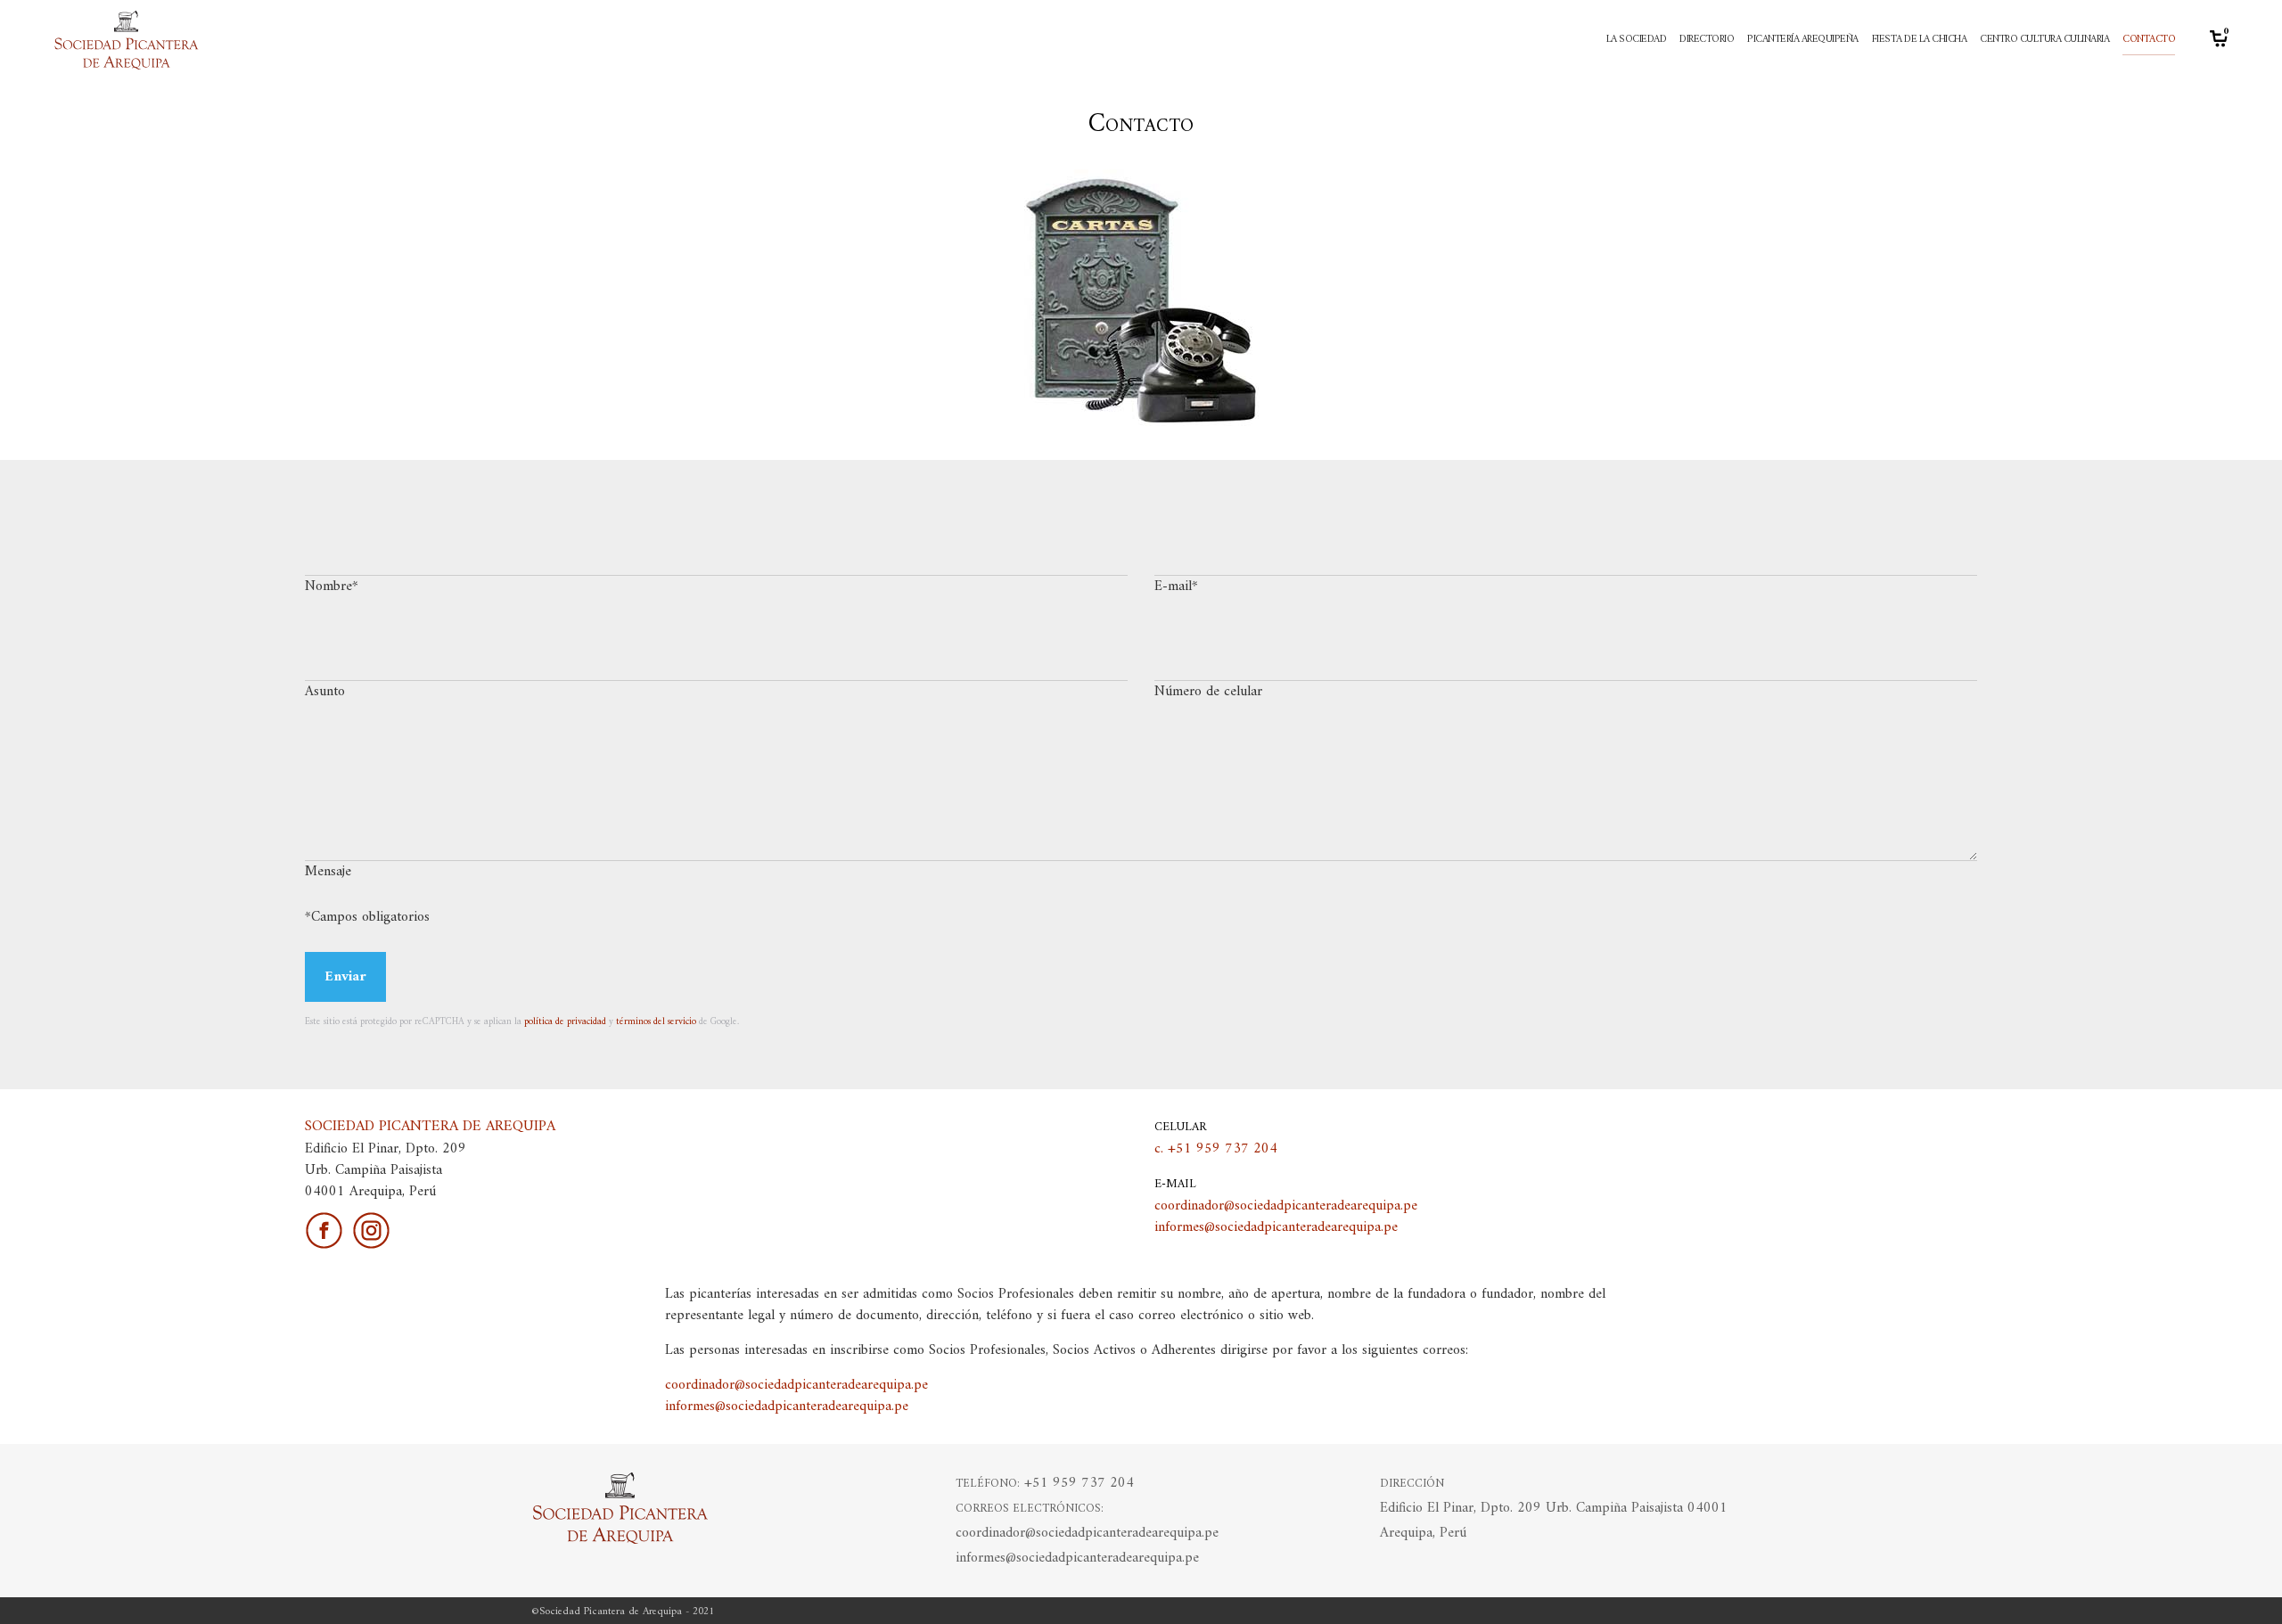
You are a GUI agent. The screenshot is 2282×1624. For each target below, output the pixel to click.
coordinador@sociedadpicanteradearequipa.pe (1286, 1206)
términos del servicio (656, 1022)
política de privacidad (565, 1022)
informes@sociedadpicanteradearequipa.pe (1276, 1227)
